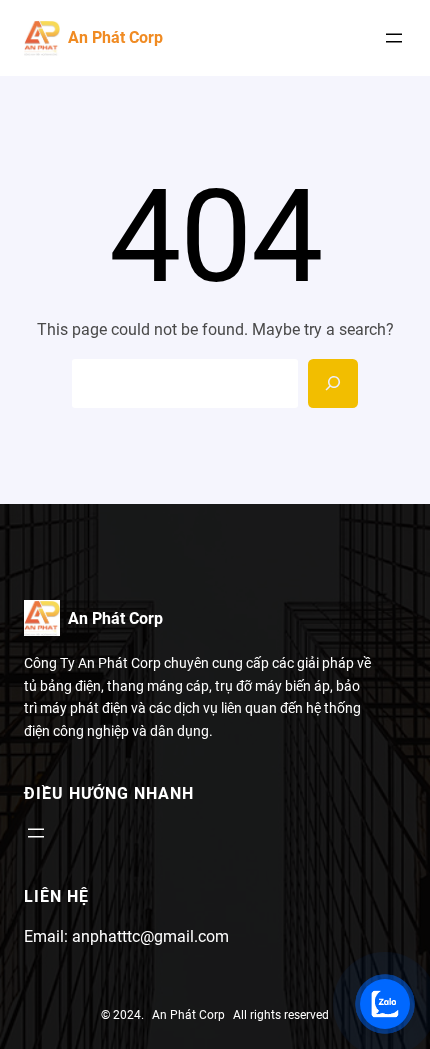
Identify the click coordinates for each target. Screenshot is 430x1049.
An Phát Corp (115, 37)
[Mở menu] (394, 38)
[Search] (333, 384)
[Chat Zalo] (385, 1004)
